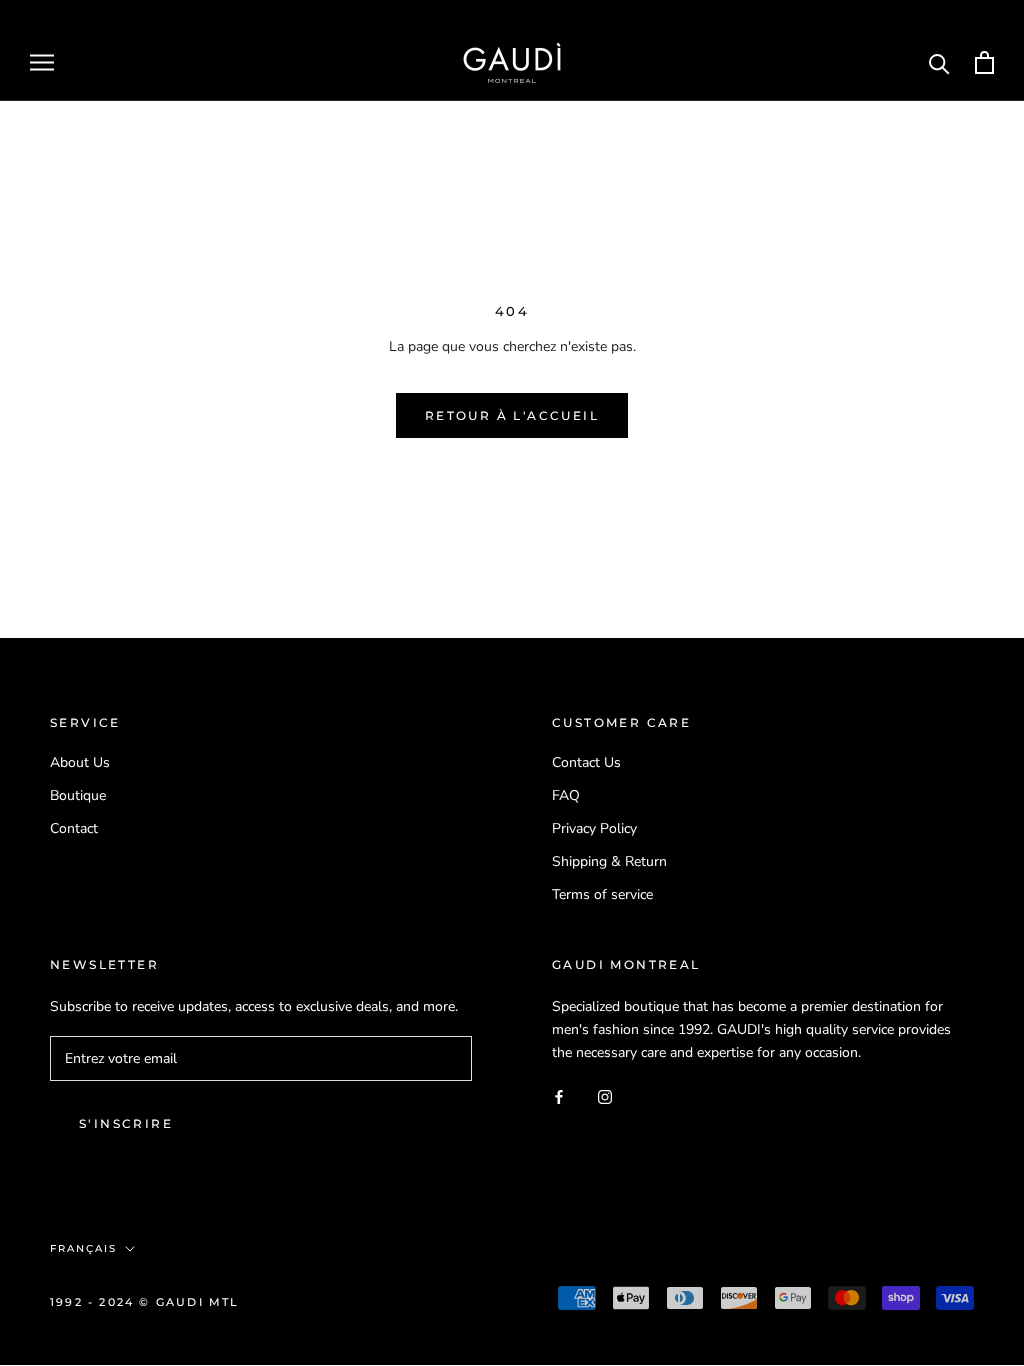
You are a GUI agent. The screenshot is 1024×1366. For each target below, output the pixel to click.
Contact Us (586, 762)
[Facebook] (559, 1095)
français (83, 1248)
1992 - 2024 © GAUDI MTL (145, 1302)
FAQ (566, 795)
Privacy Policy (594, 828)
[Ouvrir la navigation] (42, 62)
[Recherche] (939, 62)
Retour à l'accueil (512, 415)
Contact (74, 828)
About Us (80, 762)
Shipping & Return (609, 861)
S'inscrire (126, 1123)
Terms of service (602, 894)
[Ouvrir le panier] (984, 62)
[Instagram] (605, 1095)
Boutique (78, 795)
